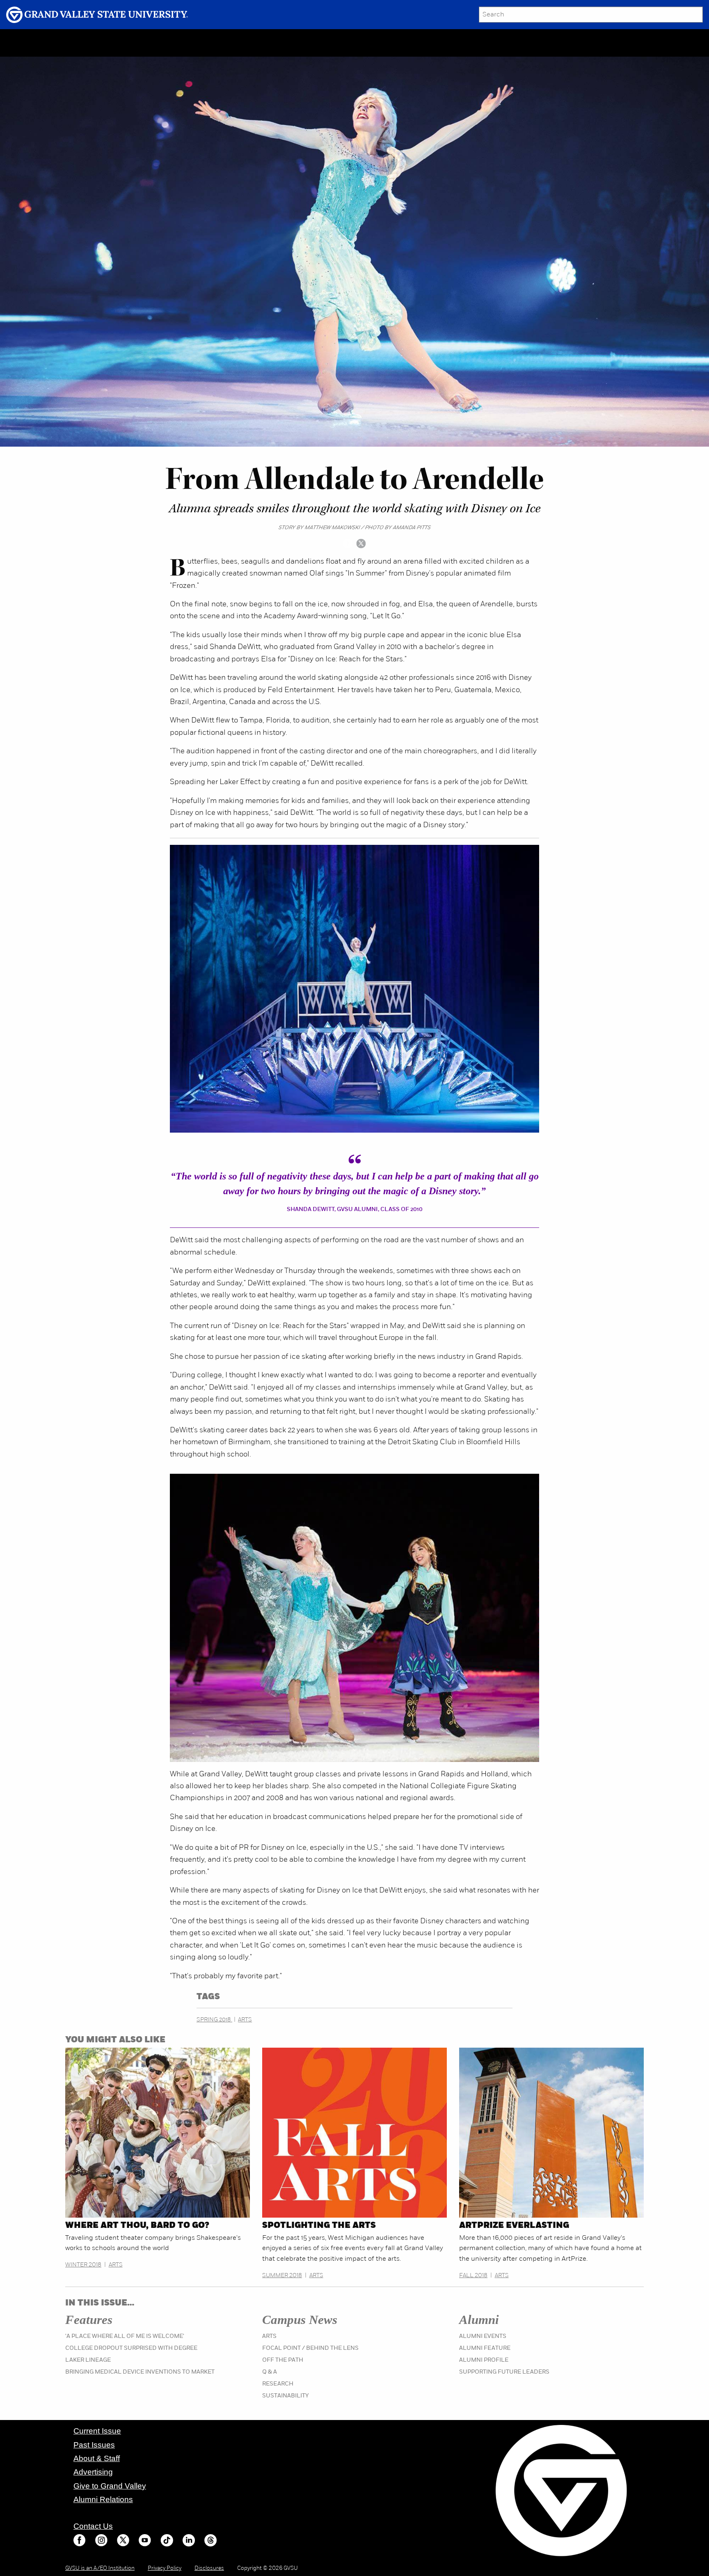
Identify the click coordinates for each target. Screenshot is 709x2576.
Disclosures (209, 2568)
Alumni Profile (484, 2360)
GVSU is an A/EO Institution (100, 2568)
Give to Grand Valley (110, 2486)
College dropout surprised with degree (131, 2348)
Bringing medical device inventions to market (140, 2372)
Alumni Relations (103, 2499)
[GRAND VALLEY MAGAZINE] (31, 42)
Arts (245, 2020)
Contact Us (93, 2526)
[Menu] (68, 43)
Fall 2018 (473, 2276)
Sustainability (286, 2396)
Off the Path (283, 2360)
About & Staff (97, 2458)
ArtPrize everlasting (514, 2226)
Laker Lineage (88, 2360)
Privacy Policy (165, 2568)
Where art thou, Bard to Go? (137, 2226)
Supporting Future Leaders (504, 2372)
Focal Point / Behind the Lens (310, 2348)
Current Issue (97, 2431)
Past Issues (94, 2445)
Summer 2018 (282, 2276)
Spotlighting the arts (319, 2226)
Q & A (270, 2372)
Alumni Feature (485, 2348)
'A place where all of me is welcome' (125, 2336)
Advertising (93, 2472)
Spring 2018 (214, 2020)
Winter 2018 (83, 2265)
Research (278, 2384)
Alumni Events (483, 2336)
